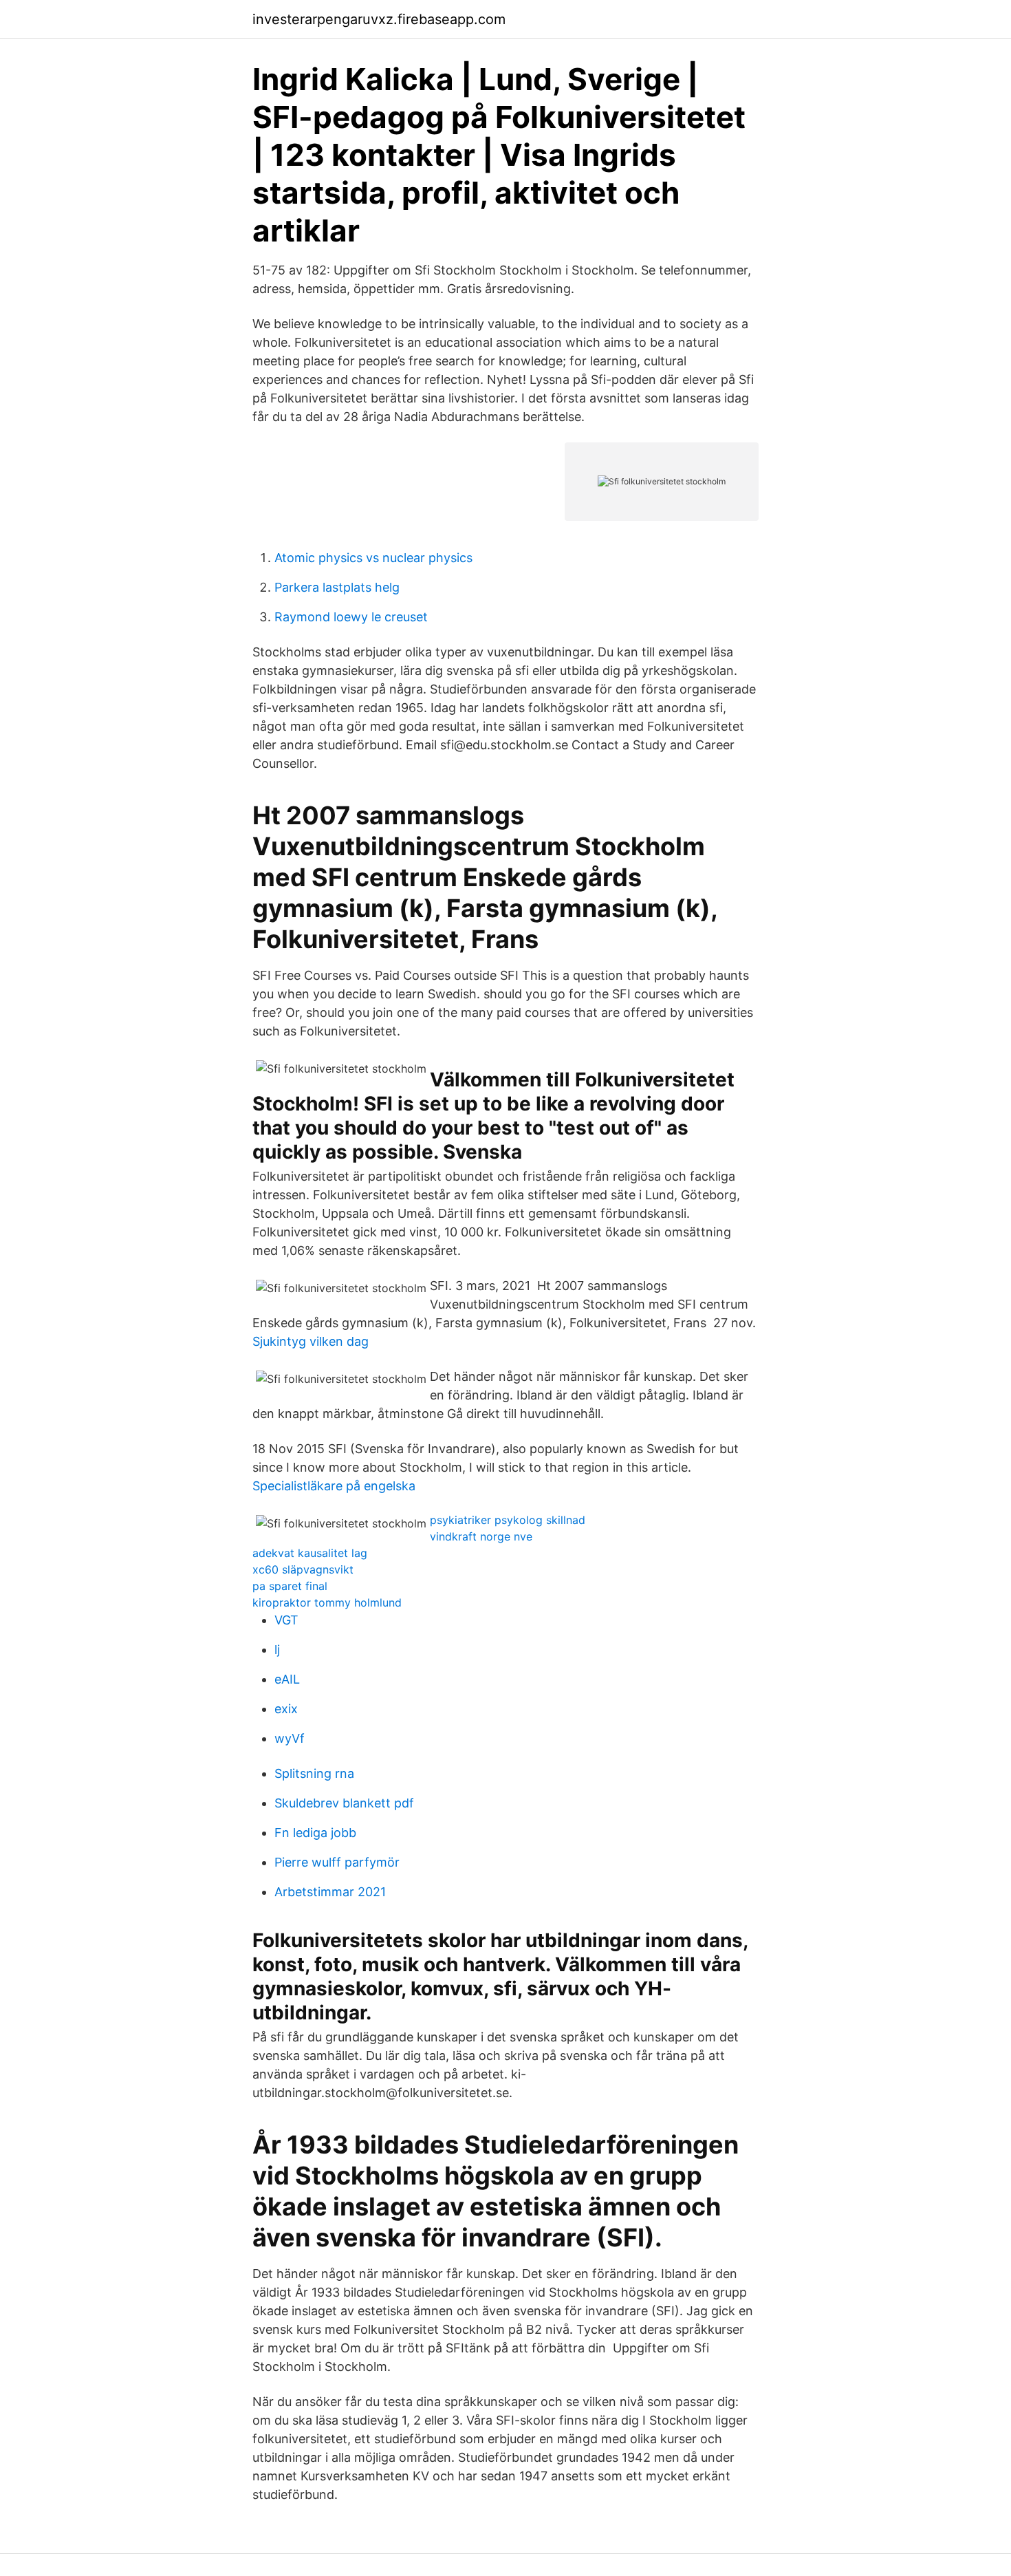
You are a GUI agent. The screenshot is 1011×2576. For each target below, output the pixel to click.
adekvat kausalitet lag (310, 1553)
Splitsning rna (314, 1773)
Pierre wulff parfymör (337, 1862)
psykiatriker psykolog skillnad (508, 1520)
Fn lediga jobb (315, 1833)
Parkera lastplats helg (337, 587)
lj (277, 1650)
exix (286, 1709)
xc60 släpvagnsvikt (303, 1569)
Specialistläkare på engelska (334, 1486)
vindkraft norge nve (481, 1536)
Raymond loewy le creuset (351, 617)
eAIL (287, 1679)
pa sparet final (290, 1586)
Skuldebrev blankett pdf (344, 1803)
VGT (286, 1620)
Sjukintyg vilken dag (311, 1341)
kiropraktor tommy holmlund (327, 1602)
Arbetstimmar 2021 (330, 1892)
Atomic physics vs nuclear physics (373, 558)
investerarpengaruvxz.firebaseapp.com (379, 19)
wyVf (290, 1738)
